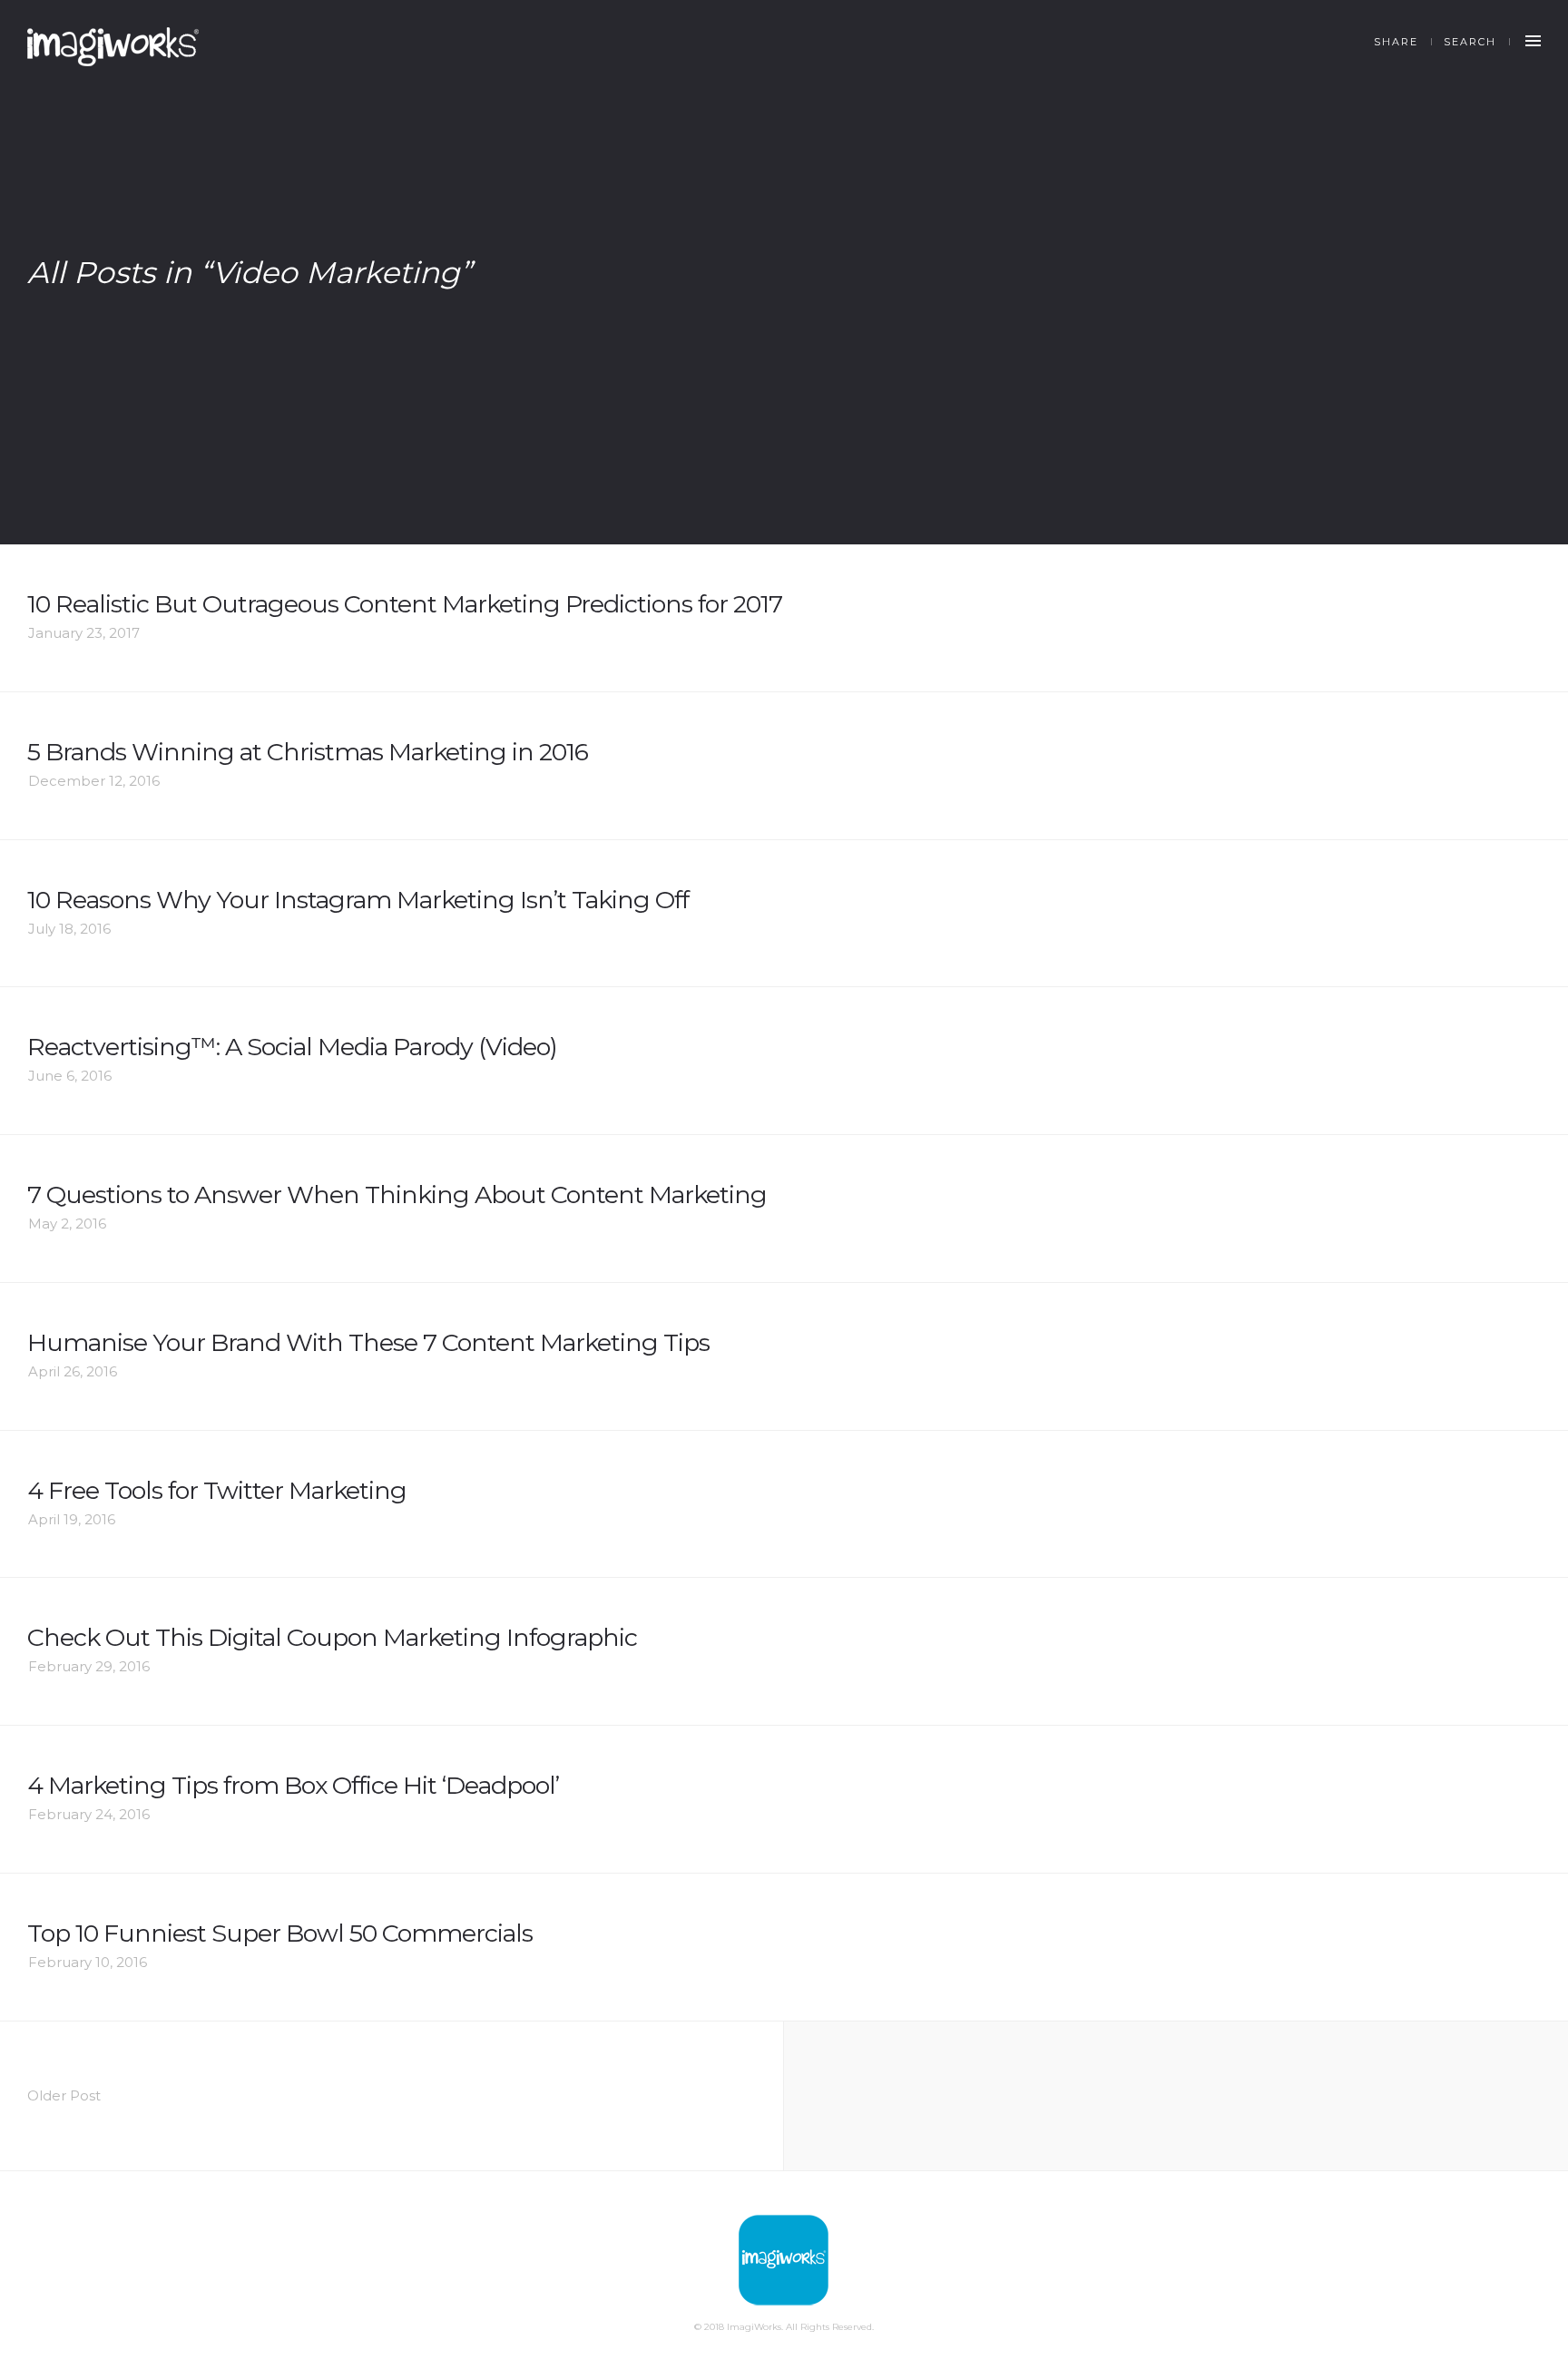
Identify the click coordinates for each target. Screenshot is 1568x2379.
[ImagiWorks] (113, 47)
